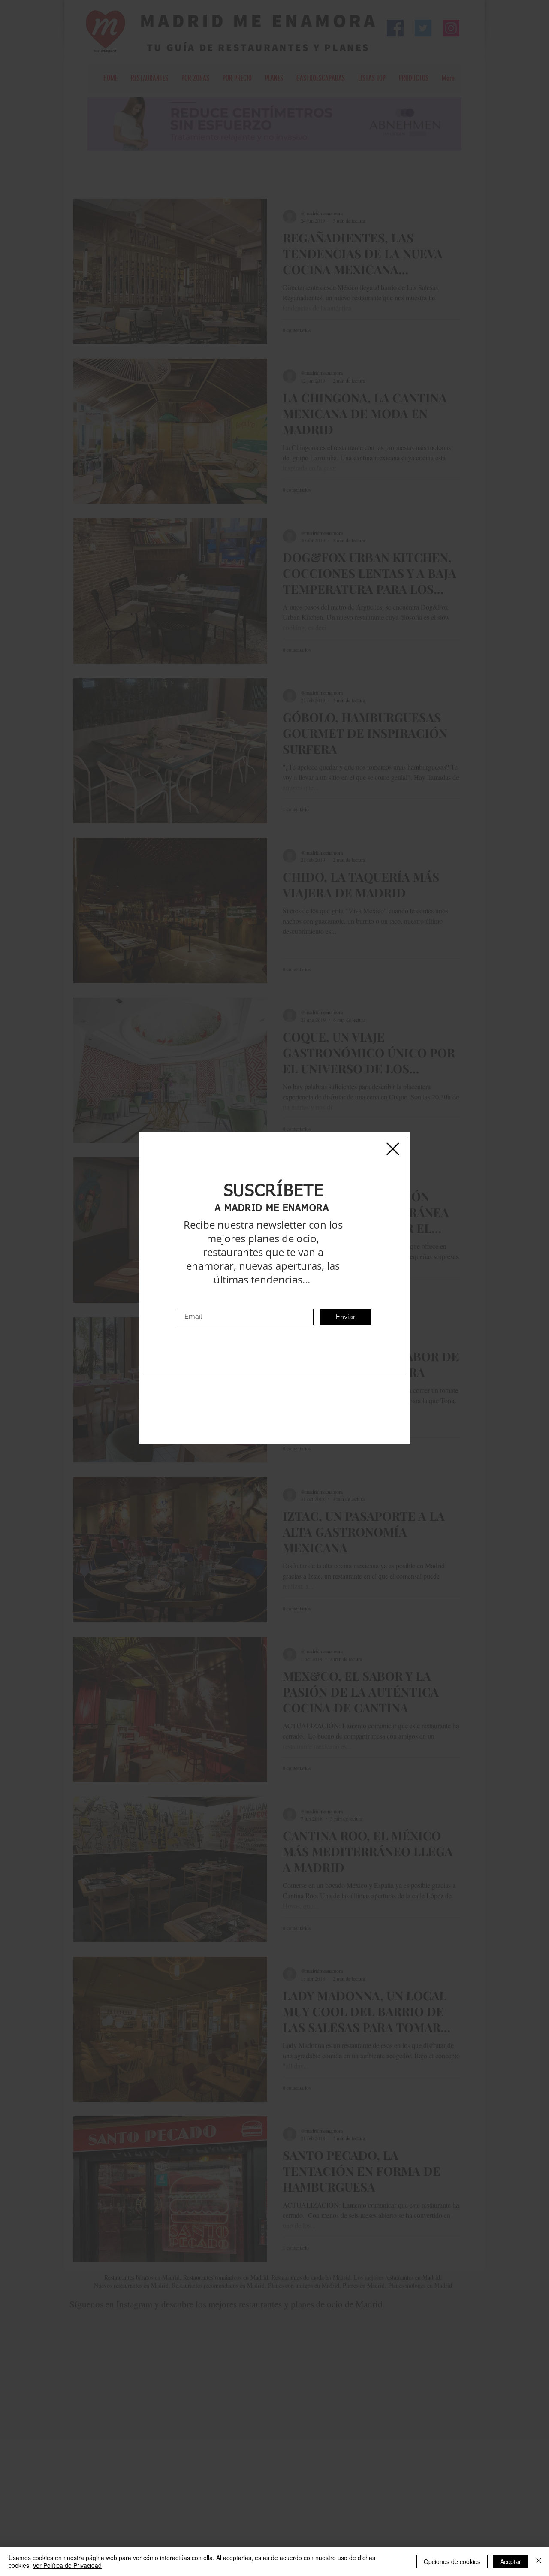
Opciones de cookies (452, 2561)
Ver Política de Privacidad (67, 2565)
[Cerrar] (539, 2561)
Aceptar (511, 2561)
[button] (393, 1149)
